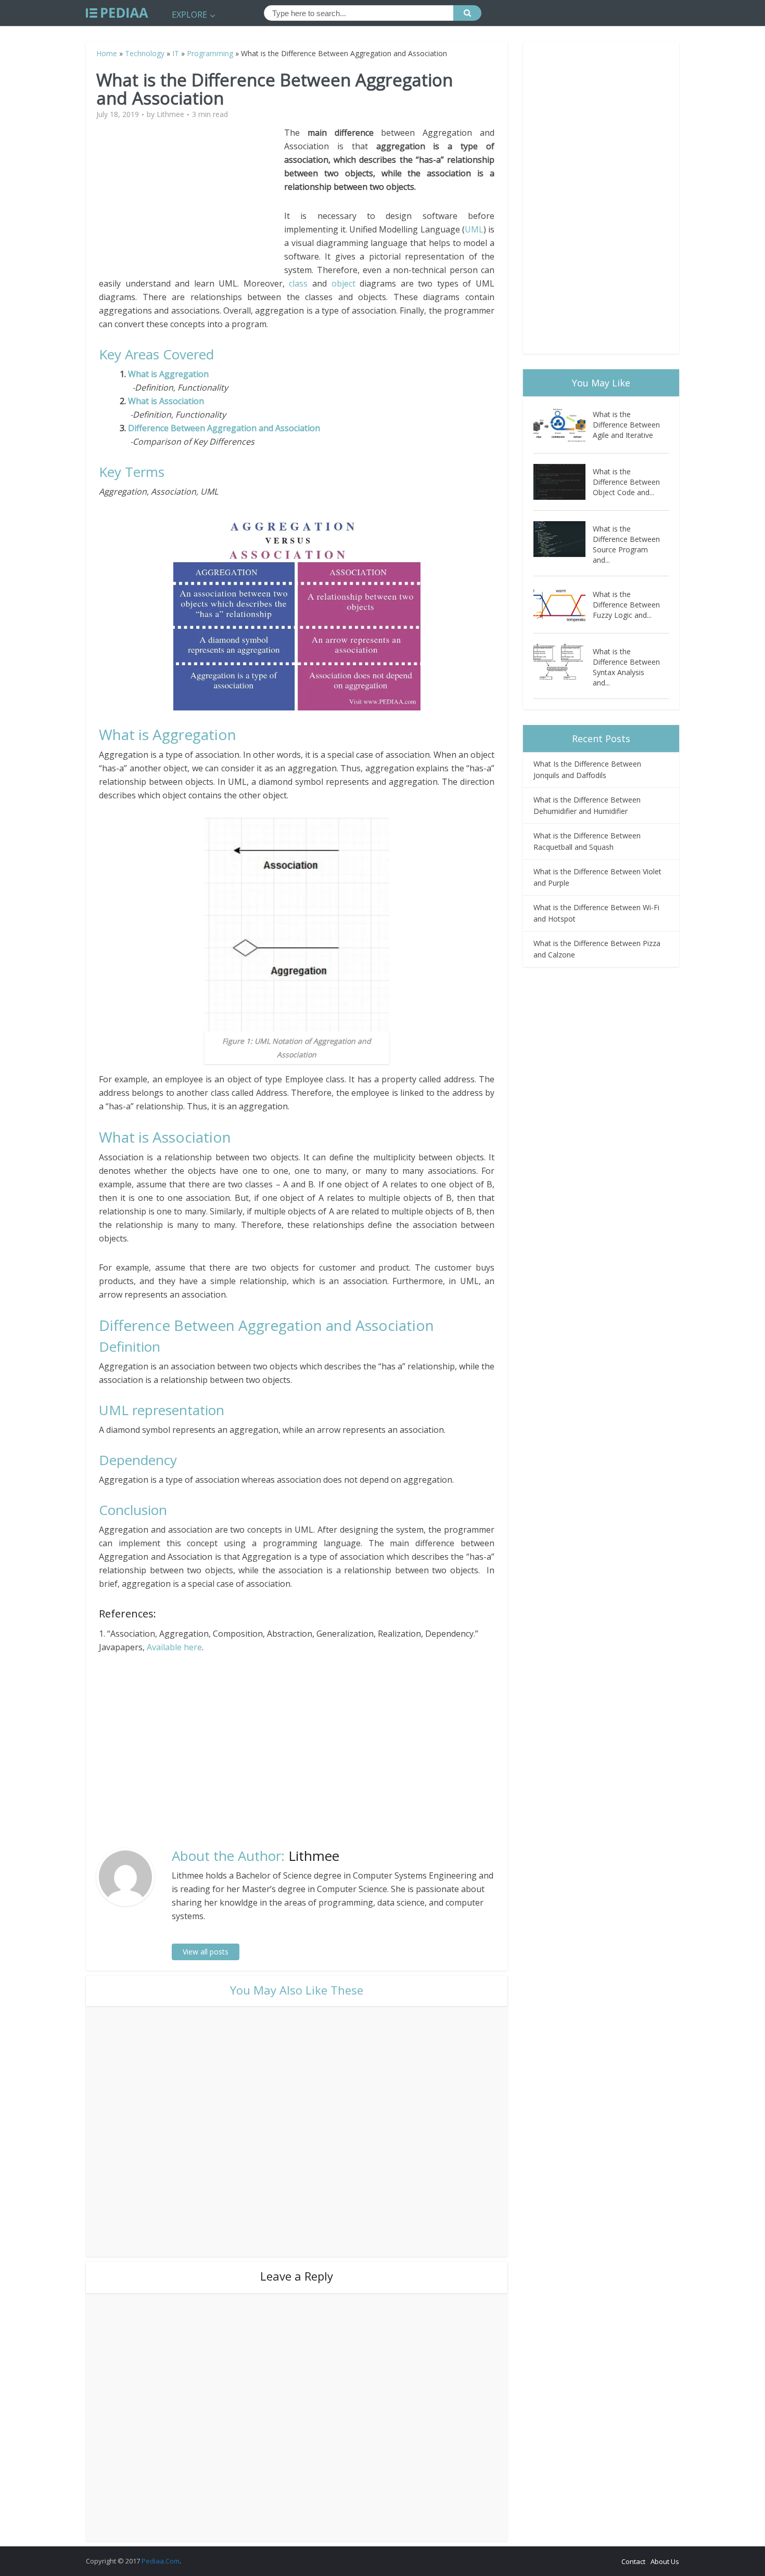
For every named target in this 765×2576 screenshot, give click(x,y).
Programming (210, 53)
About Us (665, 2561)
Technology (145, 53)
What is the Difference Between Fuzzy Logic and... (626, 605)
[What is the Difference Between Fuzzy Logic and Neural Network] (563, 605)
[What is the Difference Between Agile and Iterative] (563, 425)
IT (176, 53)
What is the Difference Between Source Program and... (626, 544)
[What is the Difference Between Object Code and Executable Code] (563, 482)
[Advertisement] (192, 199)
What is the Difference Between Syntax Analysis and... (626, 667)
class (298, 283)
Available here (174, 1647)
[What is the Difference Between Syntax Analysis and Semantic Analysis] (563, 662)
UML (474, 229)
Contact (633, 2561)
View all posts (206, 1952)
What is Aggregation (168, 374)
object (343, 283)
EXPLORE (189, 15)
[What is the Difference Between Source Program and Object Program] (563, 539)
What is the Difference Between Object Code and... (626, 482)
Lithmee (170, 114)
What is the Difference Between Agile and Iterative (626, 425)
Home (107, 53)
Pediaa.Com (161, 2561)
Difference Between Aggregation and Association (223, 428)
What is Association (165, 401)
